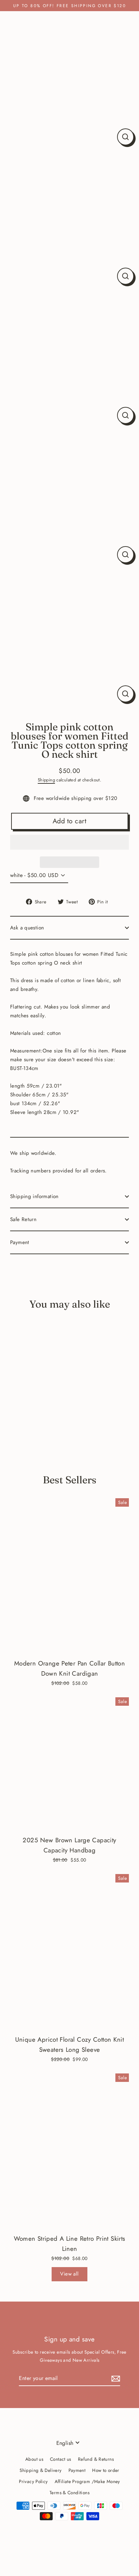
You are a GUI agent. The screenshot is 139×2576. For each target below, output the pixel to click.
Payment (20, 1242)
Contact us (61, 2459)
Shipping (46, 780)
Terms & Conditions (69, 2493)
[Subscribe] (115, 2378)
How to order (106, 2470)
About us (34, 2459)
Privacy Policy (33, 2481)
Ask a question (27, 928)
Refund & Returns (96, 2459)
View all (69, 2274)
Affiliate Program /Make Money (87, 2481)
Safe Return (23, 1219)
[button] (69, 842)
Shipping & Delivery (40, 2470)
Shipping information (34, 1196)
